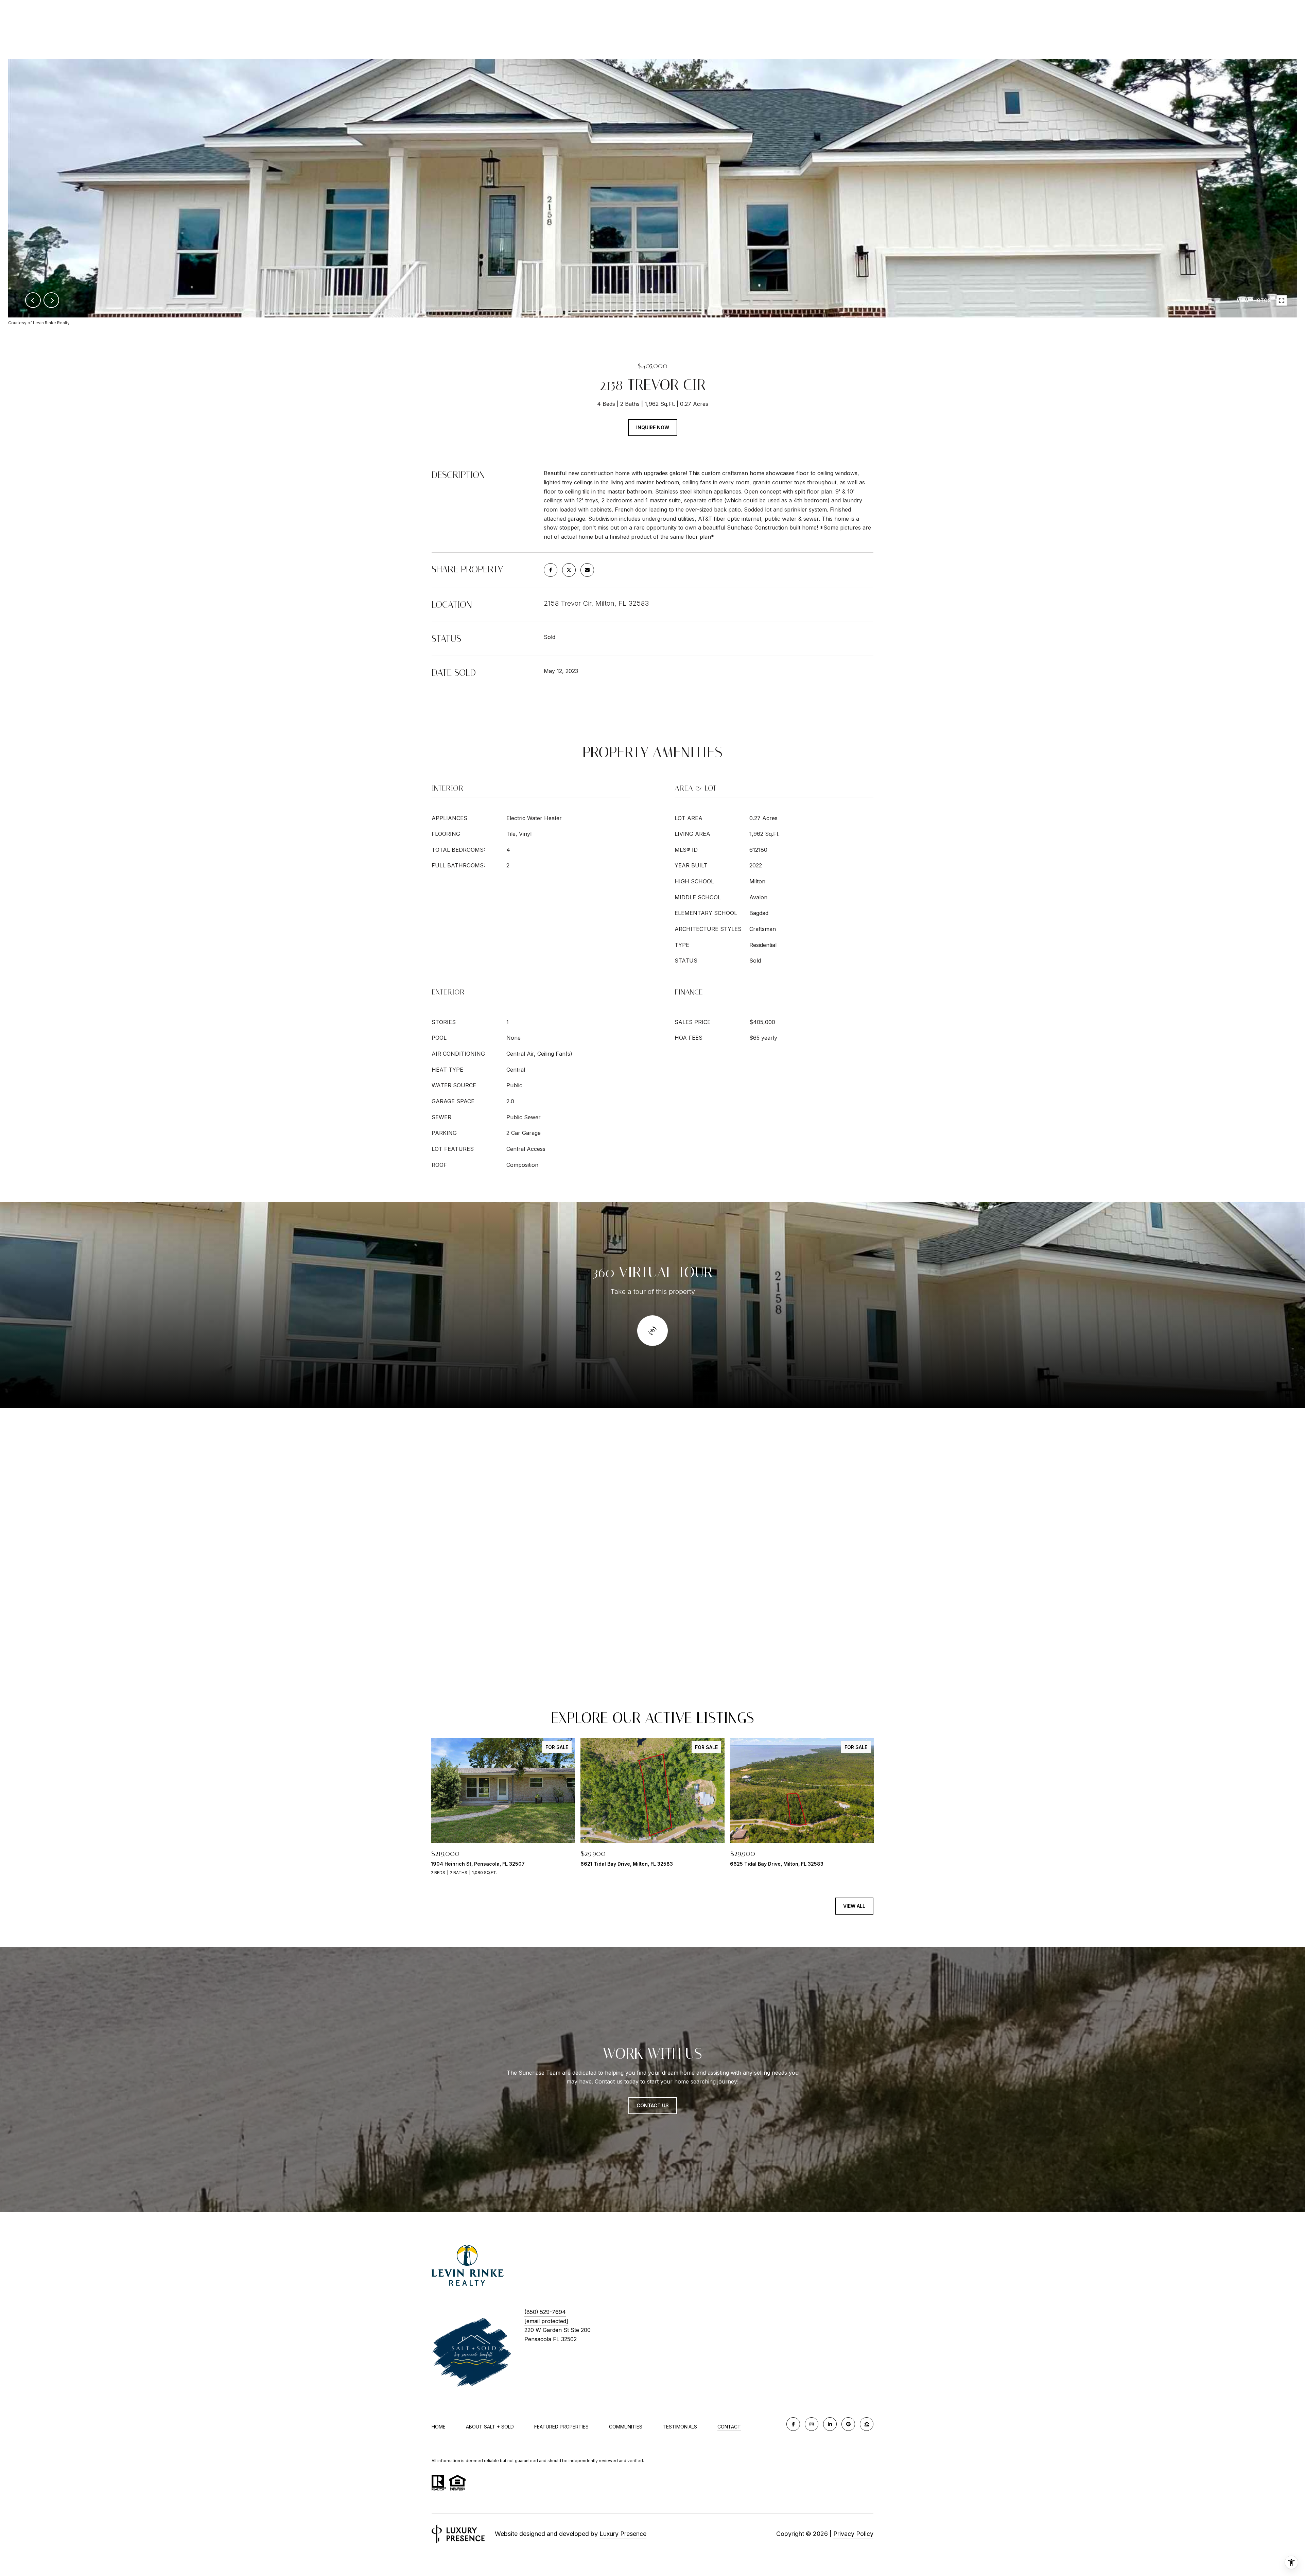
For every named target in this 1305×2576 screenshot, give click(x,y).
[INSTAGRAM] (812, 2424)
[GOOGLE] (848, 2424)
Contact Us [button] (653, 2105)
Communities (626, 2427)
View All (854, 1906)
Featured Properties (561, 2427)
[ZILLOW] (867, 2424)
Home (439, 2427)
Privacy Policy (853, 2534)
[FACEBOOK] (793, 2424)
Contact (729, 2427)
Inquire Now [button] (653, 427)
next (51, 300)
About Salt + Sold (490, 2427)
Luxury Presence (623, 2534)
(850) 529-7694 (545, 2312)
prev (33, 300)
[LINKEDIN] (830, 2424)
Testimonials (680, 2427)
